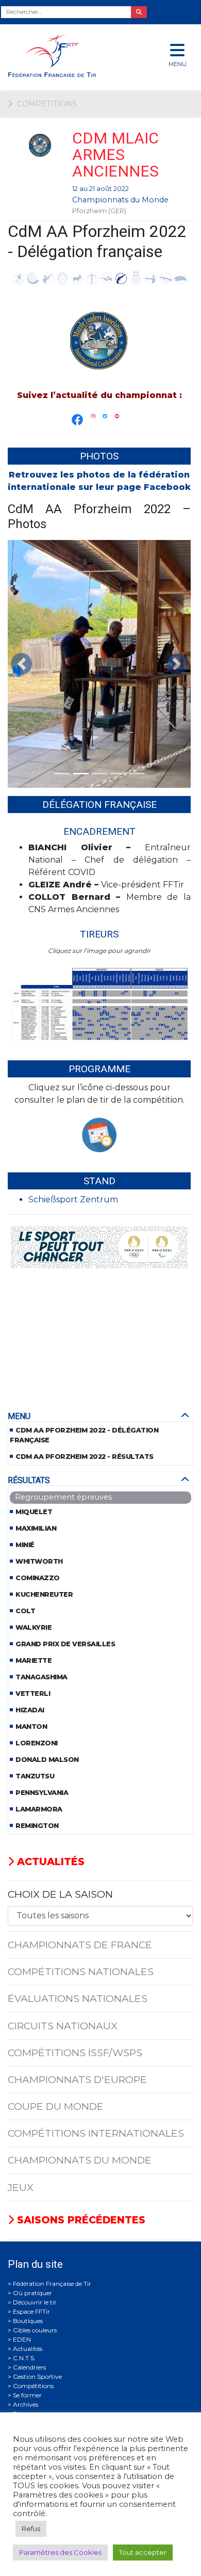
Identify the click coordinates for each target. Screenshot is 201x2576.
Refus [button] (31, 2529)
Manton (31, 1727)
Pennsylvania (42, 1793)
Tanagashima (41, 1677)
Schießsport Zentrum (73, 1199)
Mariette (33, 1660)
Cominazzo (38, 1578)
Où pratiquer (32, 2293)
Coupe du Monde (56, 2106)
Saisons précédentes (80, 2220)
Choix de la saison (60, 1894)
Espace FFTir (31, 2311)
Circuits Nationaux (63, 2026)
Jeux (21, 2187)
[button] (21, 664)
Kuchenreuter (44, 1594)
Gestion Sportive (37, 2376)
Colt (25, 1611)
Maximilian (36, 1528)
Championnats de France (80, 1945)
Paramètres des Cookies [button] (60, 2552)
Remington (37, 1826)
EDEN (22, 2339)
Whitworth (39, 1561)
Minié (25, 1545)
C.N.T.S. (24, 2358)
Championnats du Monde (120, 200)
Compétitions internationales (96, 2133)
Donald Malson (47, 1760)
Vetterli (33, 1694)
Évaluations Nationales (78, 1998)
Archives (26, 2404)
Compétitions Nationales (81, 1971)
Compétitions (33, 2386)
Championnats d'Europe (77, 2079)
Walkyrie (33, 1627)
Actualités (49, 1862)
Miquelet (34, 1512)
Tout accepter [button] (143, 2552)
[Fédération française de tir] (67, 55)
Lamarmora (39, 1809)
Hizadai (30, 1710)
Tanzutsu (35, 1776)
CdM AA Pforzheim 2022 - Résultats (85, 1457)
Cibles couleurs (35, 2330)
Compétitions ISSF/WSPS (75, 2053)
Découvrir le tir (35, 2302)
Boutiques (28, 2321)
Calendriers (29, 2367)
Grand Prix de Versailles (65, 1644)
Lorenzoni (37, 1743)
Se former (27, 2395)
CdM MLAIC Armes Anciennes (115, 155)
